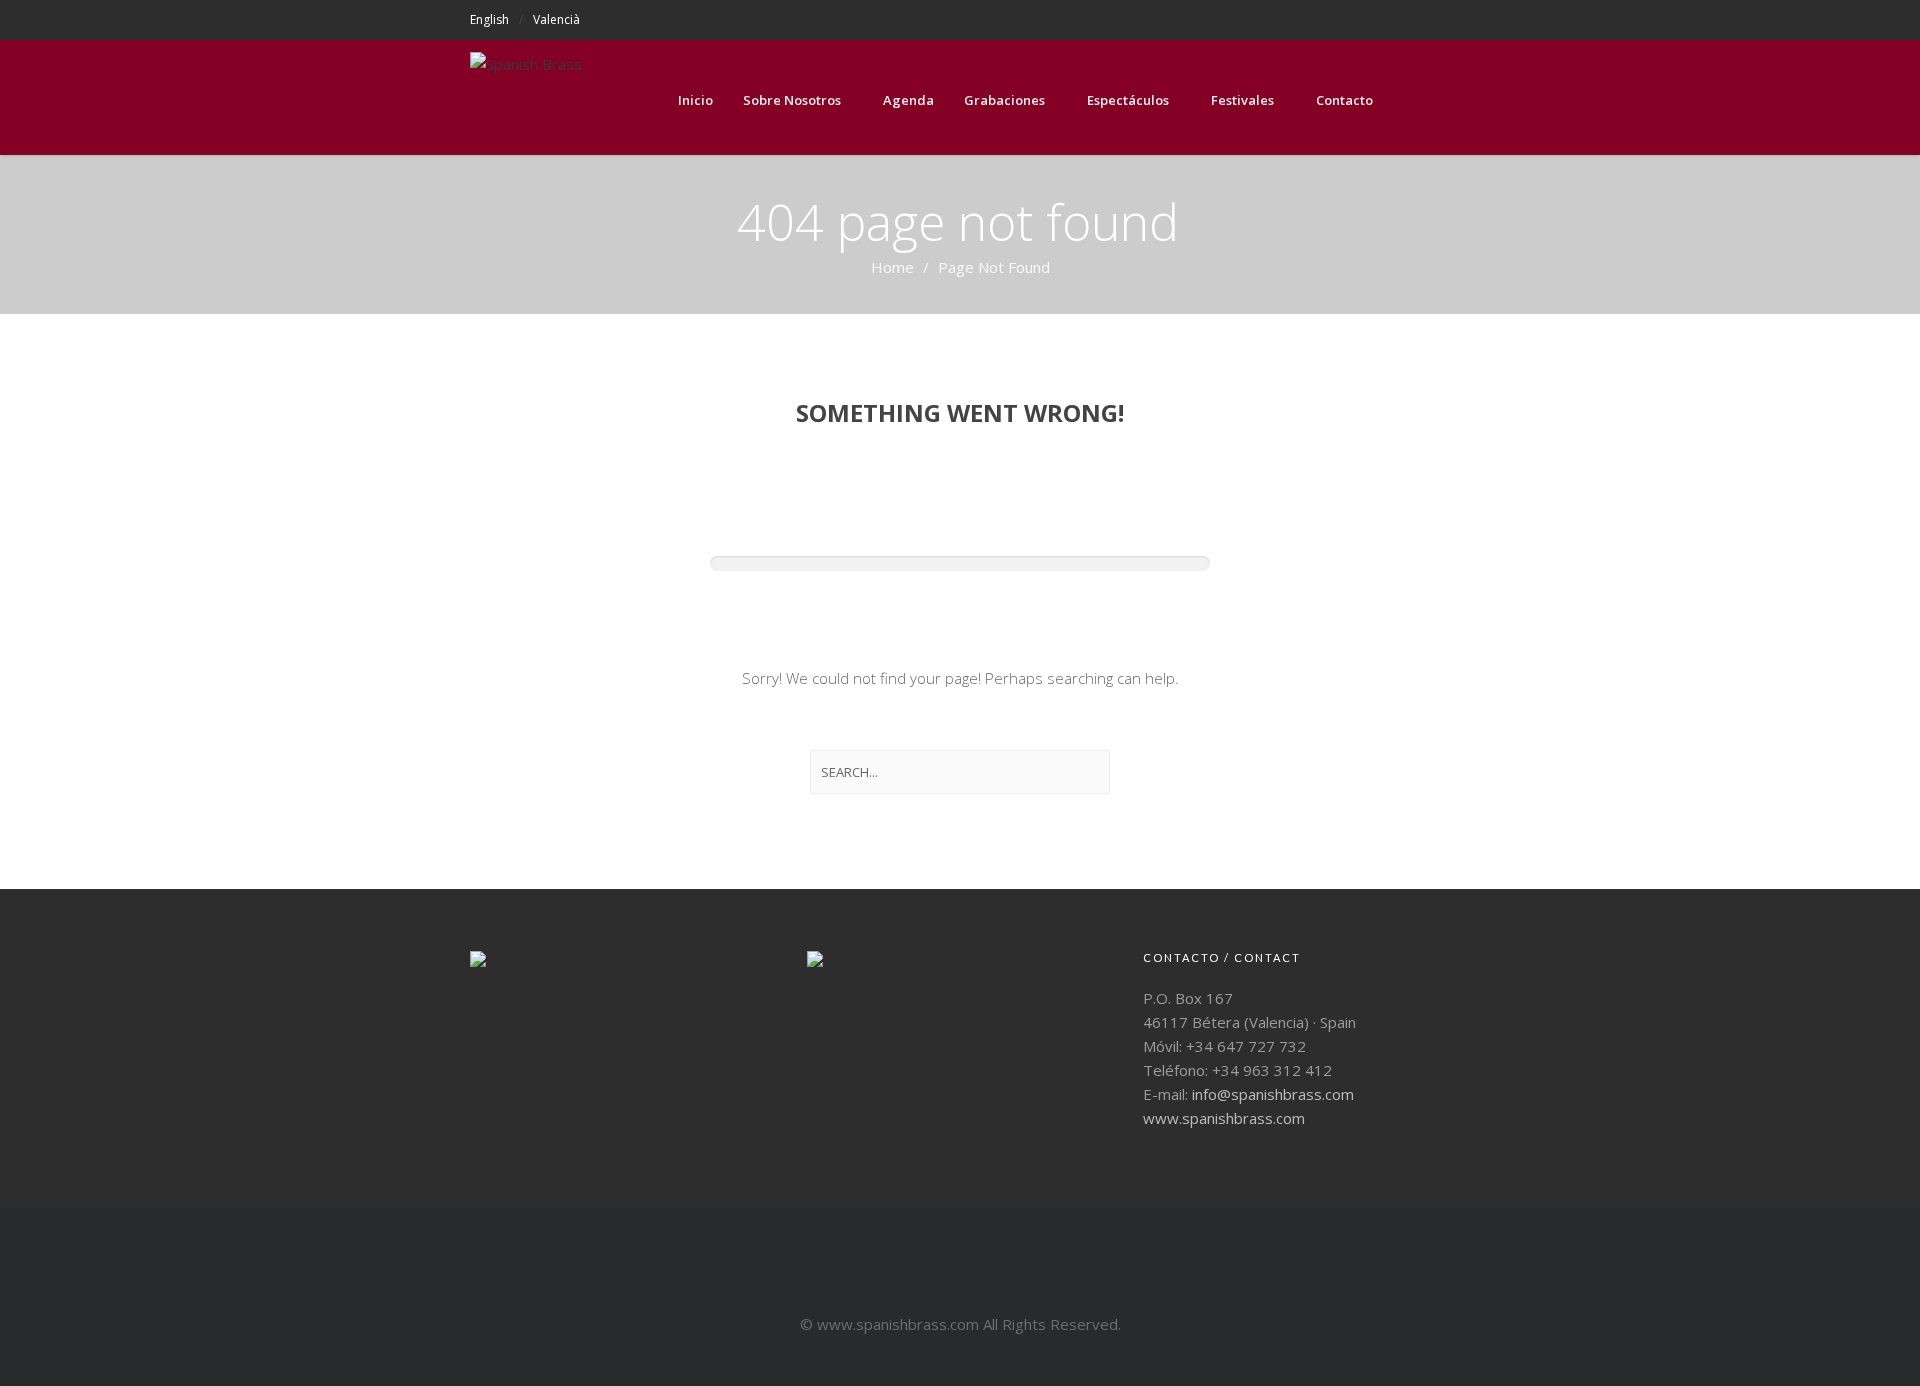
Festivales (1242, 100)
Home (892, 267)
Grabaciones (1004, 100)
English (489, 19)
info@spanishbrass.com (1273, 1094)
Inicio (695, 100)
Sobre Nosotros (792, 100)
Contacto (1344, 100)
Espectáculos (1128, 100)
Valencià (556, 19)
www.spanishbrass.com (1224, 1118)
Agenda (908, 100)
